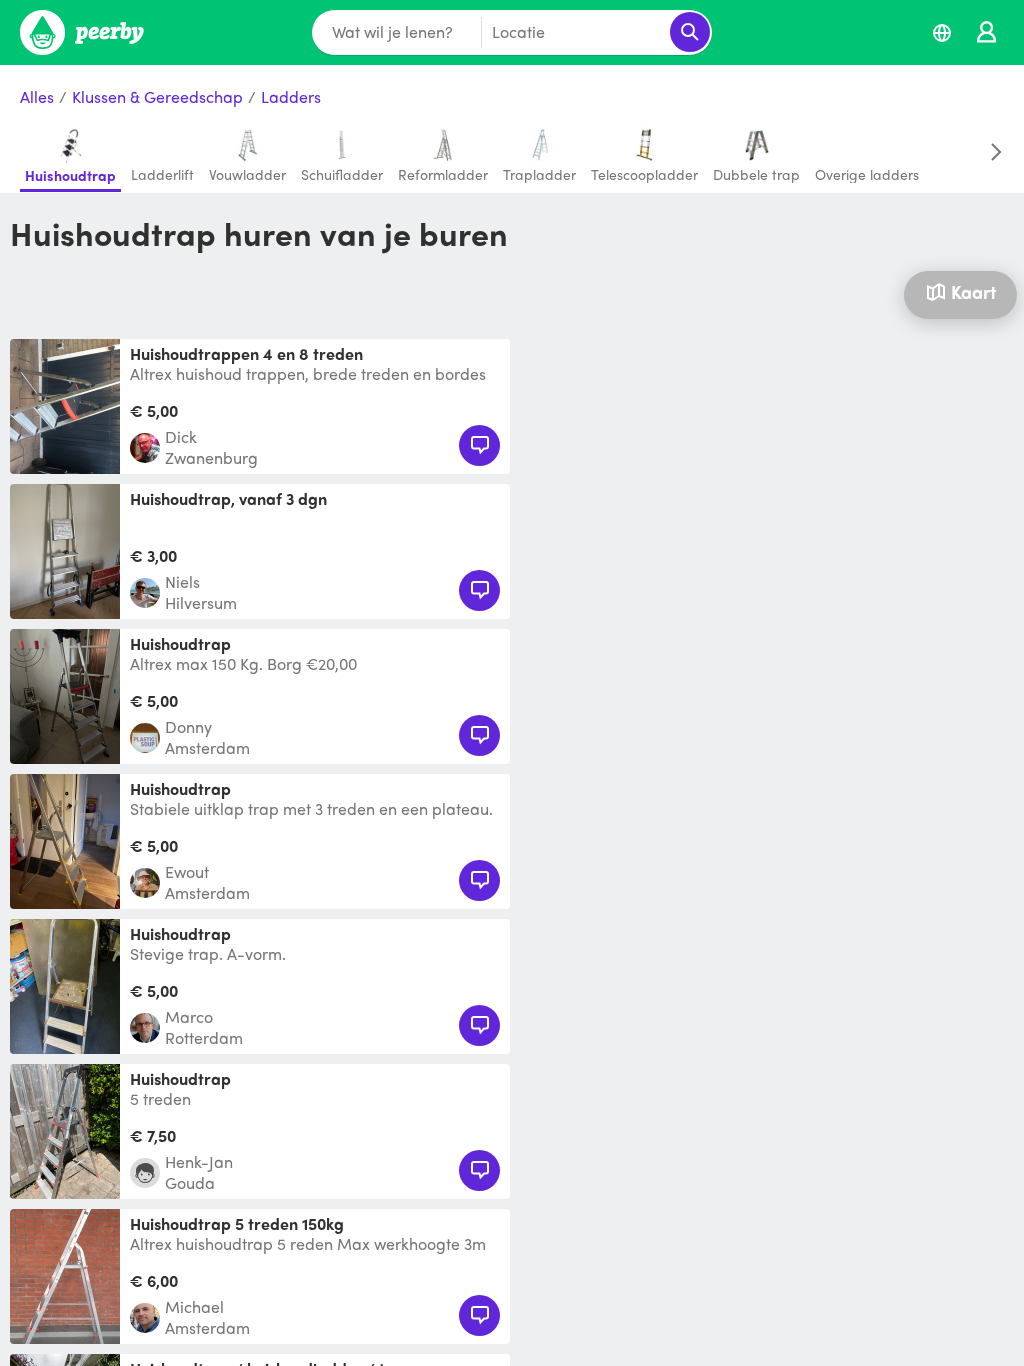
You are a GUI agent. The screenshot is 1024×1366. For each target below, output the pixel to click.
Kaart (973, 291)
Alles (37, 97)
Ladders (291, 97)
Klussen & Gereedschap (157, 97)
